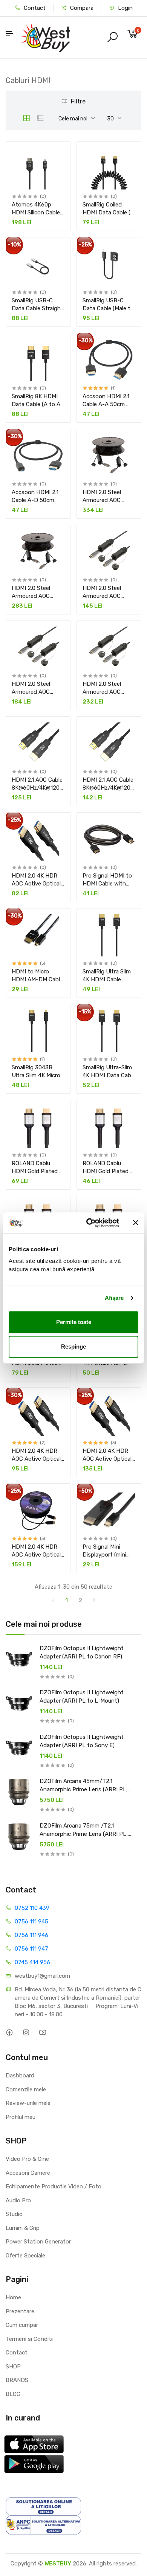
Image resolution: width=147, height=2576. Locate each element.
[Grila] (26, 118)
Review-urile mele (28, 2103)
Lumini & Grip (23, 2228)
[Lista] (40, 118)
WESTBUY (58, 2564)
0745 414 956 (32, 1962)
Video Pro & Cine (27, 2159)
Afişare (114, 1298)
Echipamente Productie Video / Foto (54, 2186)
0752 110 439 (32, 1908)
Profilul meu (21, 2117)
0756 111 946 (31, 1935)
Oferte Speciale (25, 2256)
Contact (34, 8)
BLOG (13, 2394)
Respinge (73, 1347)
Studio (14, 2214)
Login (125, 8)
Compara (81, 8)
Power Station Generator (38, 2242)
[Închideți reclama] (136, 1223)
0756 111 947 (31, 1949)
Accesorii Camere (28, 2173)
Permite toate (74, 1322)
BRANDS (17, 2380)
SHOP (13, 2367)
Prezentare (20, 2311)
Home (13, 2297)
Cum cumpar (22, 2325)
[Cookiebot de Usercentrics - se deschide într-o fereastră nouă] (89, 1223)
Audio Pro (18, 2200)
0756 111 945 (31, 1922)
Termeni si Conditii (30, 2339)
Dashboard (20, 2076)
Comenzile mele (26, 2089)
